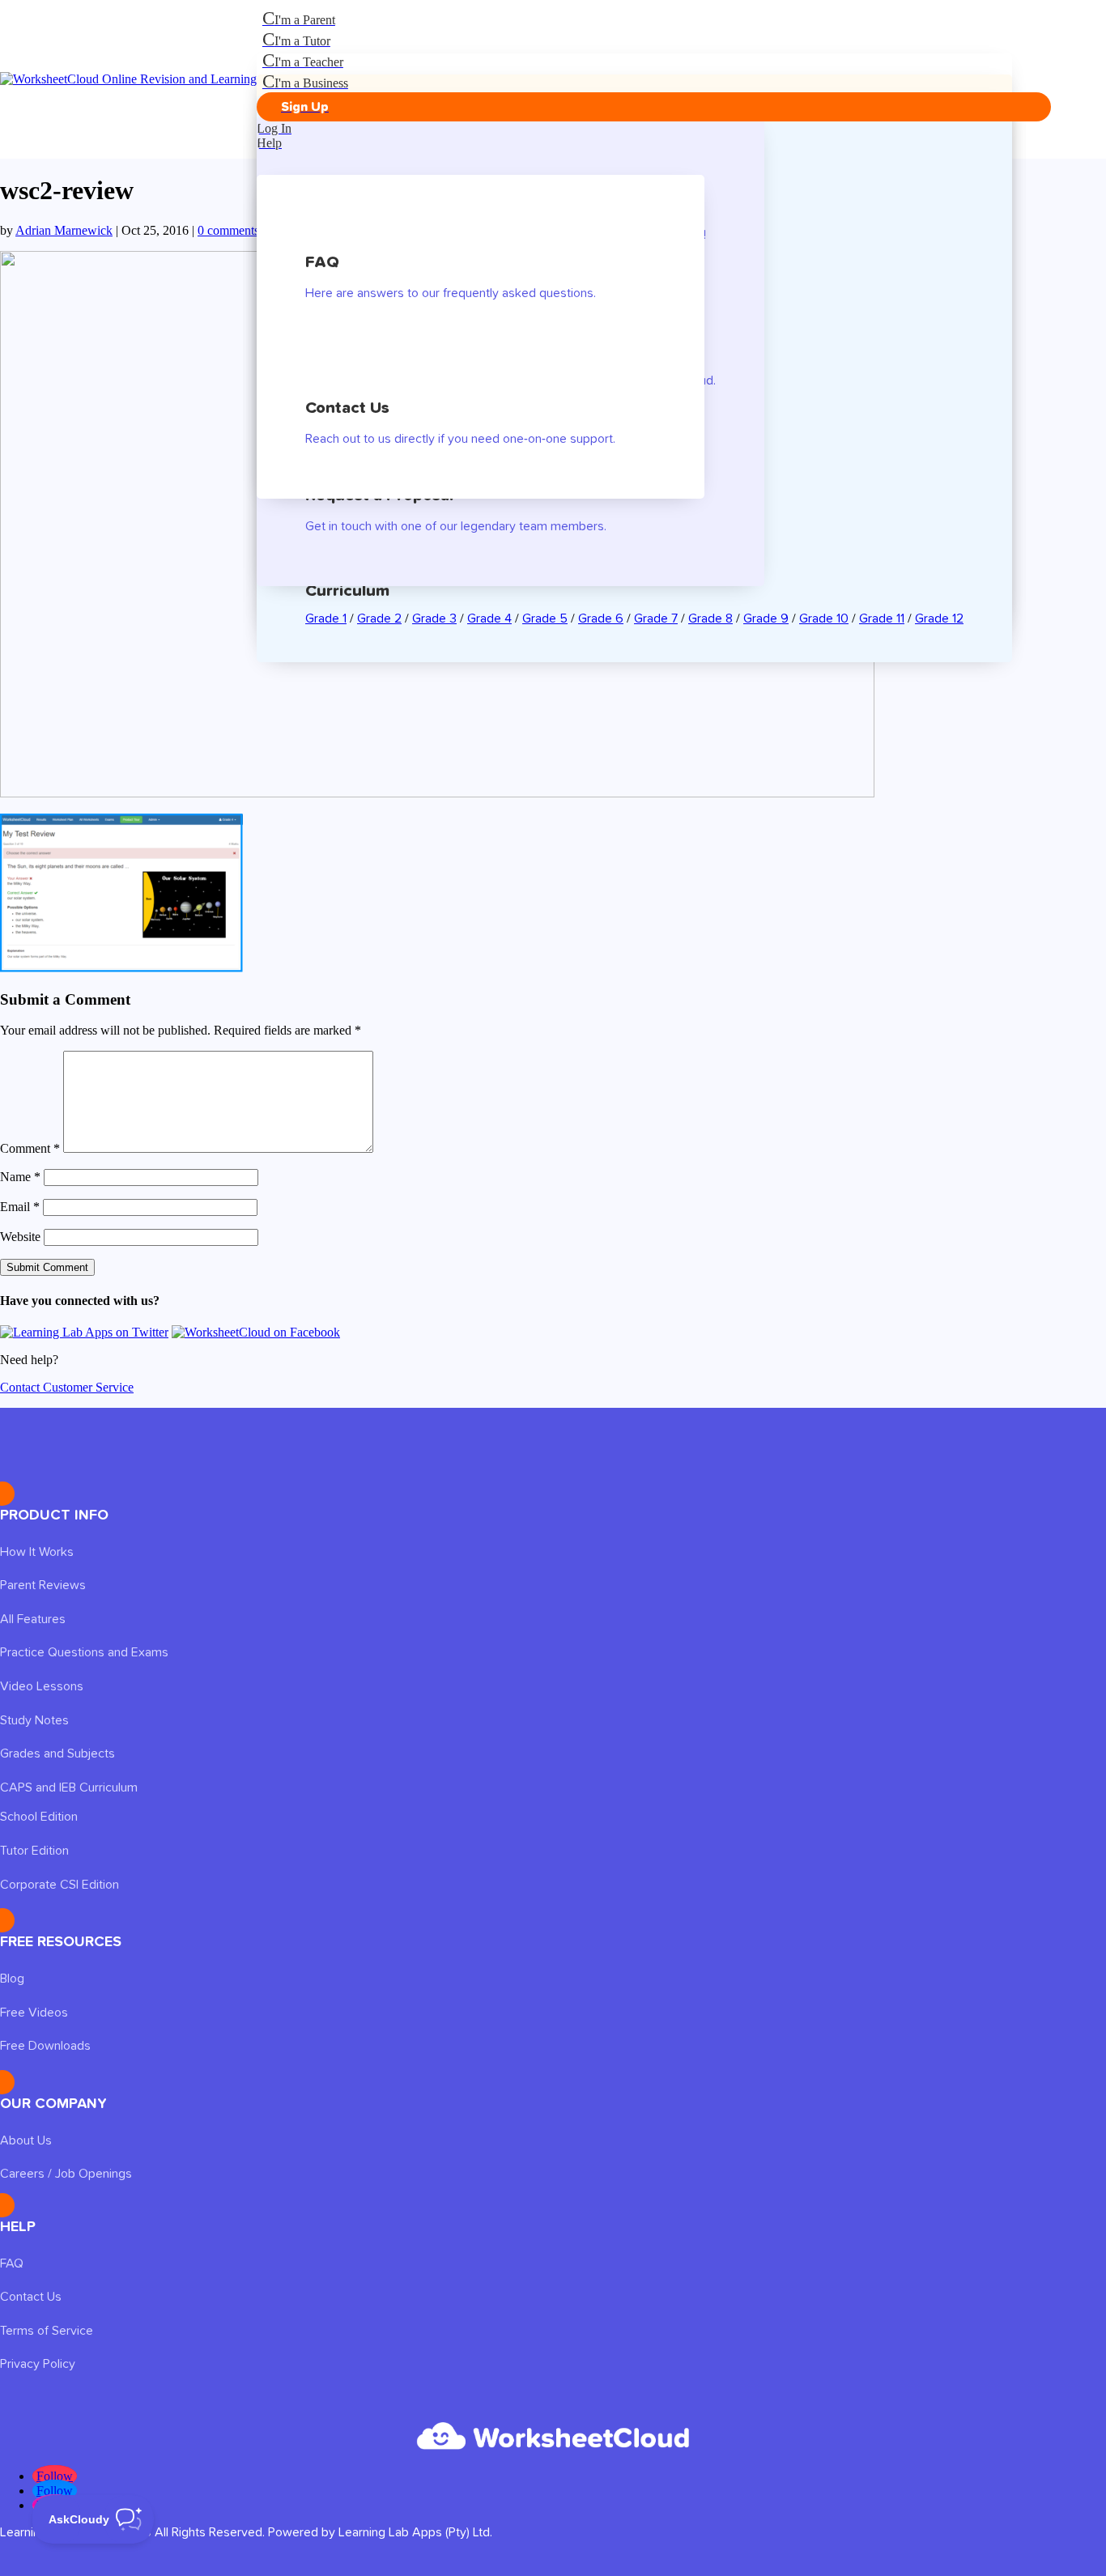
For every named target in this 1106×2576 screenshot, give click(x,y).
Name (20, 1177)
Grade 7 (656, 618)
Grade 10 (824, 618)
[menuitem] (654, 19)
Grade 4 (489, 618)
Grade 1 (326, 618)
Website (20, 1237)
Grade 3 (434, 618)
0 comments (228, 230)
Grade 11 (882, 618)
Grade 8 (710, 618)
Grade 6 (601, 618)
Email (20, 1207)
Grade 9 (766, 618)
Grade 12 (939, 618)
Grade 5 (545, 618)
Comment (30, 1148)
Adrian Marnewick (64, 230)
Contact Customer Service (67, 1387)
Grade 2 (379, 618)
